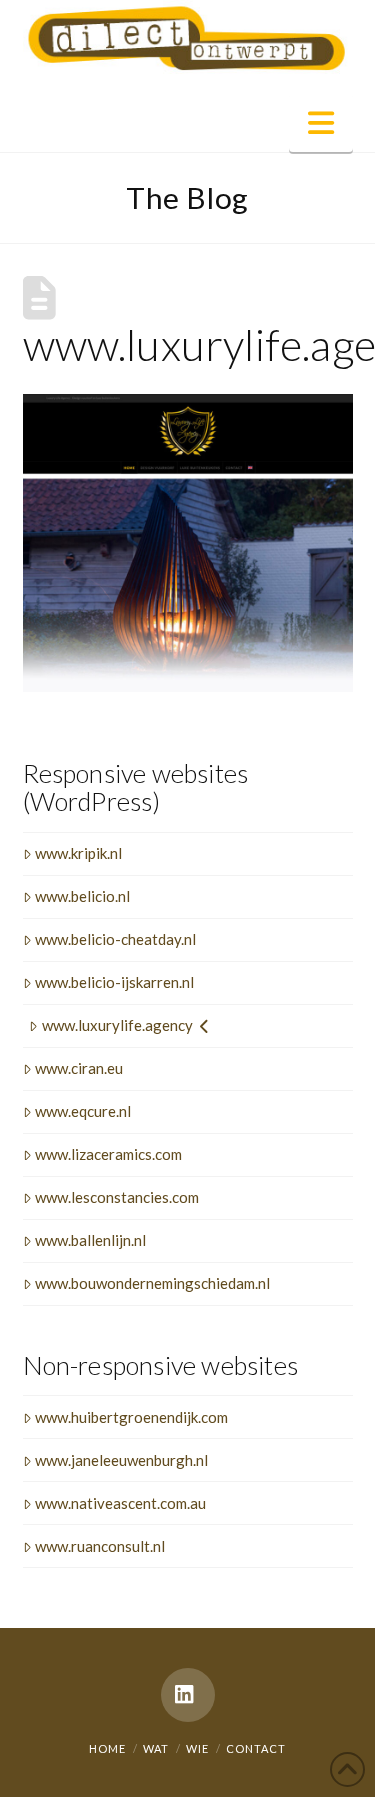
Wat (156, 1748)
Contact (256, 1748)
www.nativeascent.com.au (120, 1503)
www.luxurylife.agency (117, 1025)
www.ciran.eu (79, 1068)
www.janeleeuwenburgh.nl (121, 1460)
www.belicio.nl (82, 896)
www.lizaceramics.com (108, 1154)
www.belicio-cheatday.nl (115, 939)
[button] (321, 122)
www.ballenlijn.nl (90, 1240)
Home (107, 1748)
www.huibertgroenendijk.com (131, 1417)
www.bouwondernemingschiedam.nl (152, 1283)
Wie (197, 1748)
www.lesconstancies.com (117, 1197)
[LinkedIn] (188, 1695)
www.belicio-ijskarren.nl (114, 982)
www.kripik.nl (78, 853)
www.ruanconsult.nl (100, 1546)
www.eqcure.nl (83, 1111)
